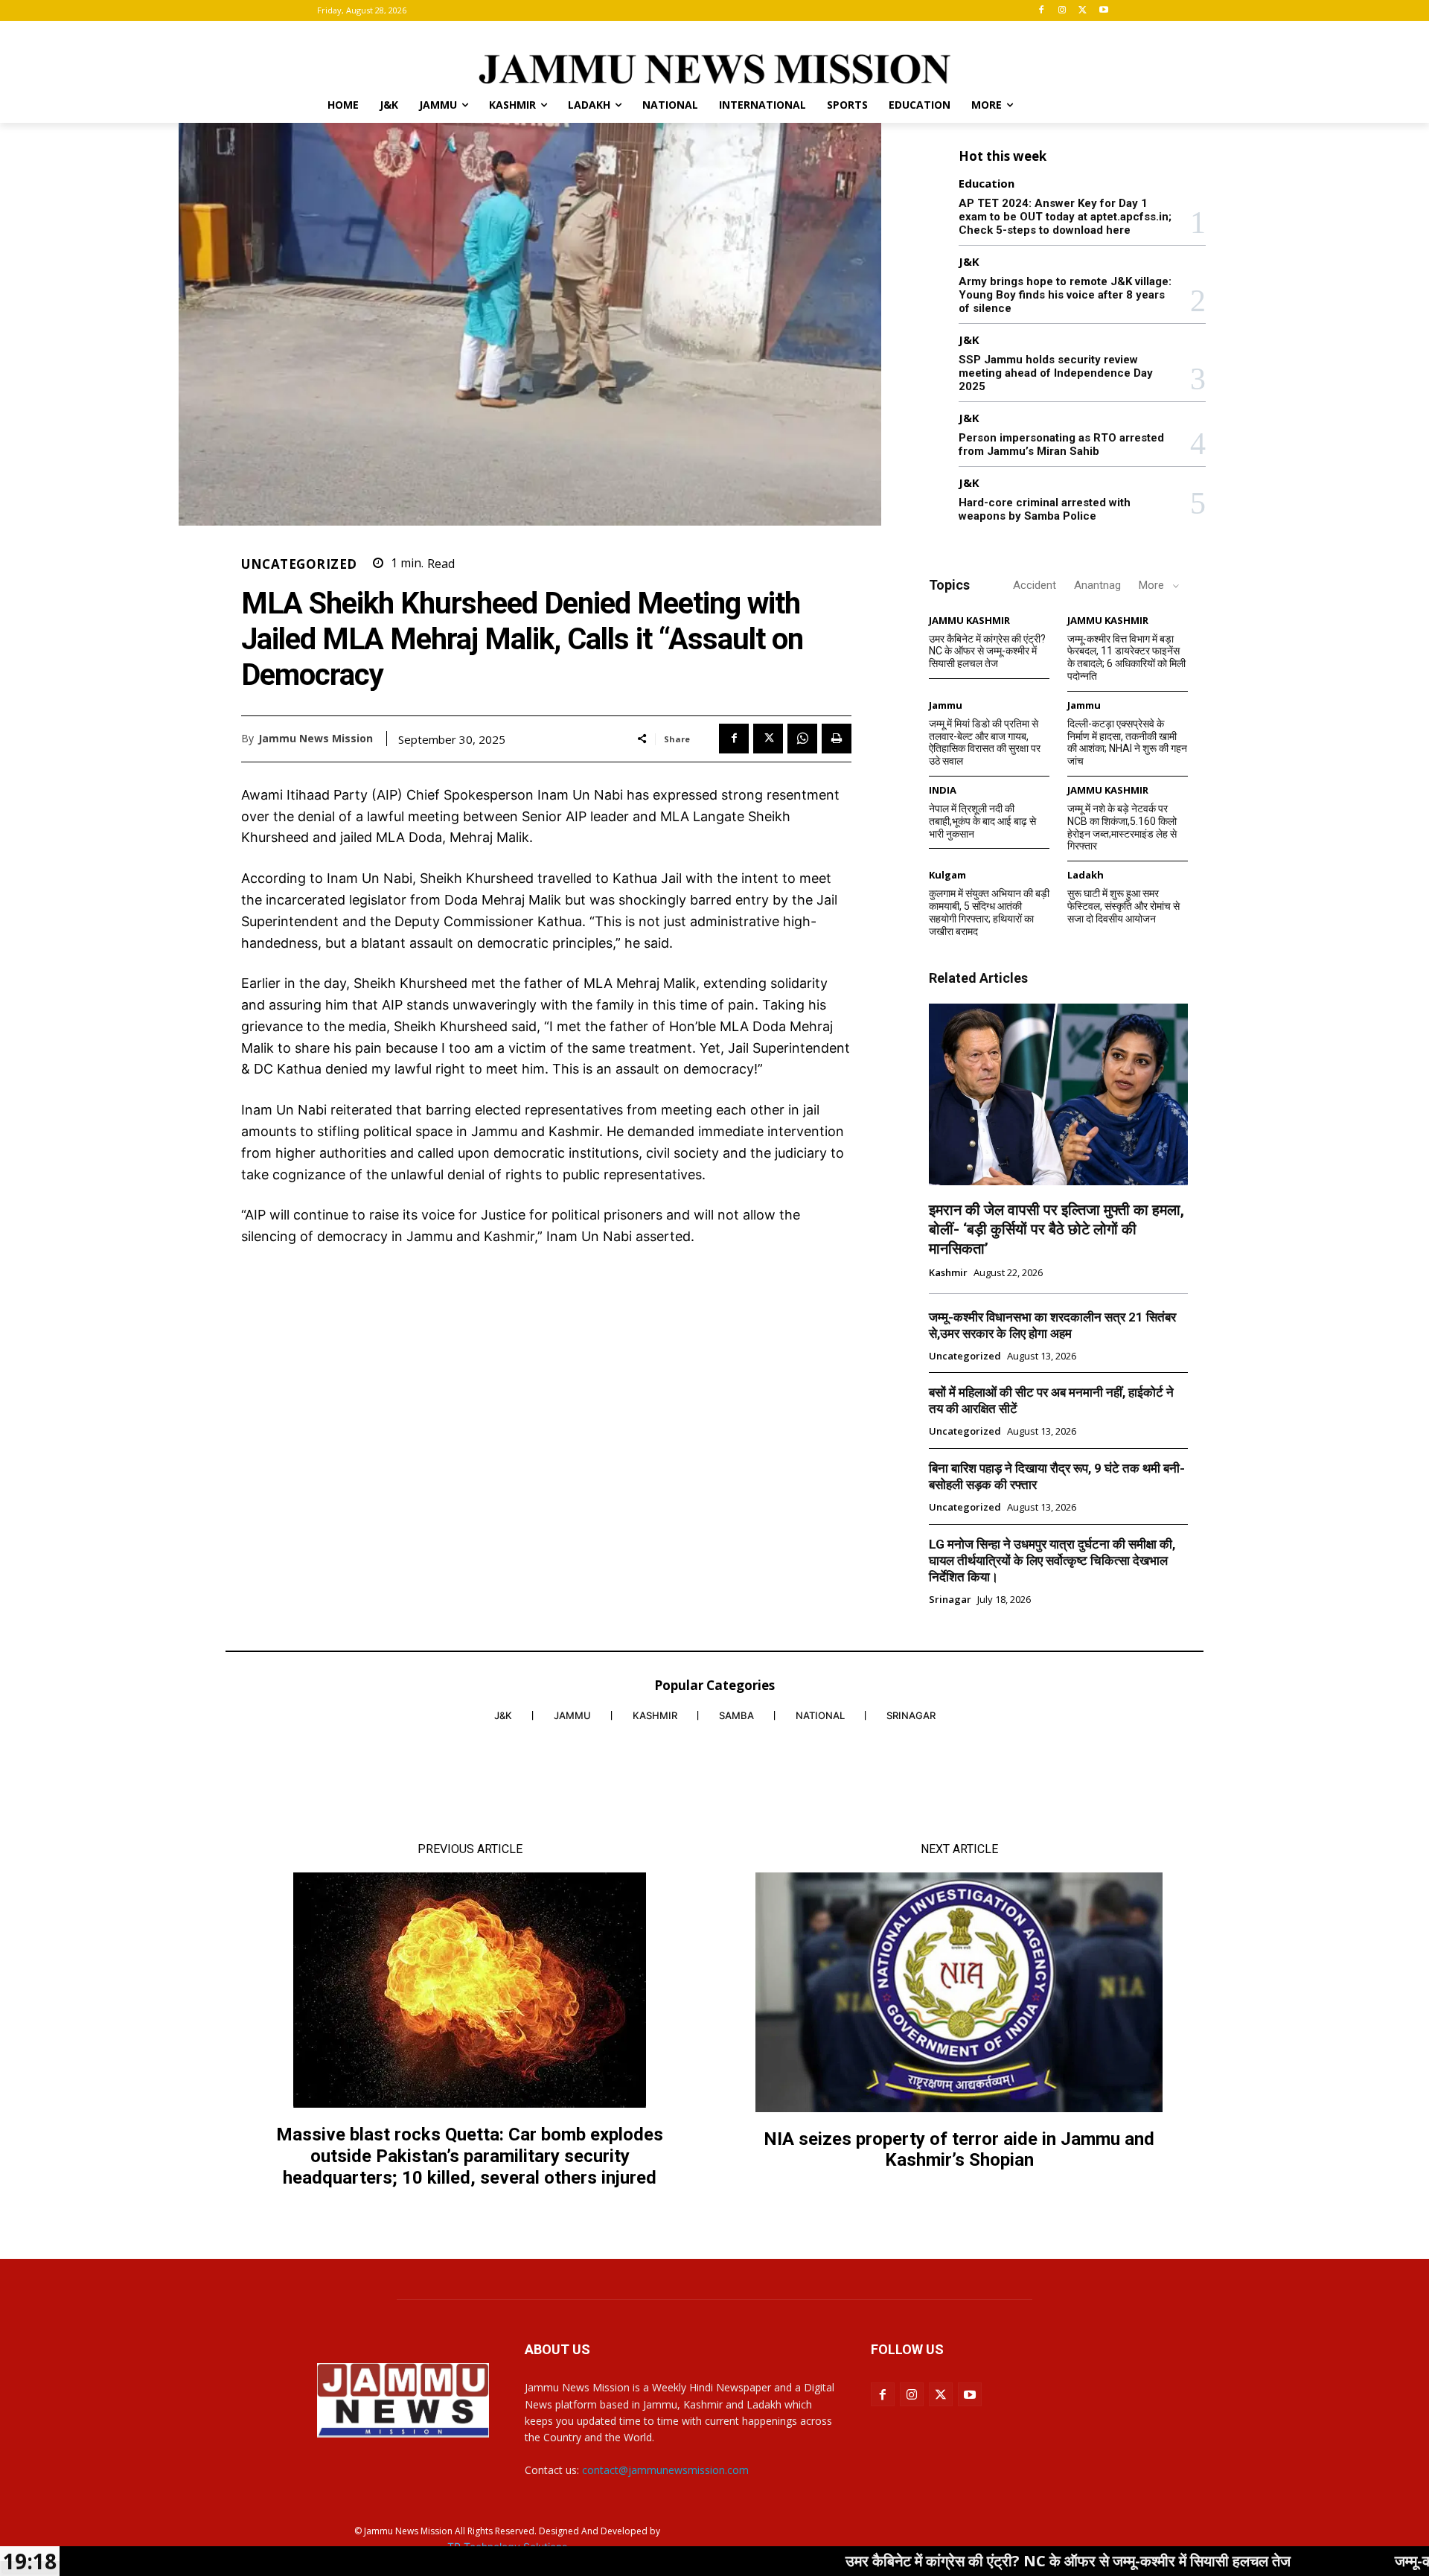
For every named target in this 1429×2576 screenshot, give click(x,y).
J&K (969, 262)
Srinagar (950, 1600)
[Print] (837, 739)
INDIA (943, 790)
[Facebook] (1042, 11)
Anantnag (1097, 585)
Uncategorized (299, 564)
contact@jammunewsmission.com (665, 2470)
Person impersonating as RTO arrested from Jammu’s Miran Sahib (1061, 444)
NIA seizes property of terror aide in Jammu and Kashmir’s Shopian (959, 2150)
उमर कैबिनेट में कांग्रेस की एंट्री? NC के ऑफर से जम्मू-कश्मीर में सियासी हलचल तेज (987, 651)
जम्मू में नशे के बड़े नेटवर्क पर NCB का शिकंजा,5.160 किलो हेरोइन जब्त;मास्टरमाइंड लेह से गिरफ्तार (1122, 827)
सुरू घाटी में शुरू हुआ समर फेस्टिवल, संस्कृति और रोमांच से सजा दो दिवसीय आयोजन (1123, 906)
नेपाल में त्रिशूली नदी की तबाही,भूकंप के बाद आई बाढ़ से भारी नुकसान (982, 821)
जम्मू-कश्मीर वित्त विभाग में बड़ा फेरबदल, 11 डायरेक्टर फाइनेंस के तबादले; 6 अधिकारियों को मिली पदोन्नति (1126, 657)
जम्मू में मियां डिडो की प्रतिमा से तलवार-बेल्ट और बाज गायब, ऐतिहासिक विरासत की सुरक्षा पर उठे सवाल (985, 742)
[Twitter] (1083, 11)
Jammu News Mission (316, 739)
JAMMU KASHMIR (969, 621)
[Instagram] (1062, 11)
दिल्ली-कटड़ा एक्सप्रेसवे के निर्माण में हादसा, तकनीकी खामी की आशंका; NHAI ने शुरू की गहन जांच (1127, 742)
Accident (1035, 585)
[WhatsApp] (802, 739)
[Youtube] (1103, 11)
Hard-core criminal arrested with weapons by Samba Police (1045, 509)
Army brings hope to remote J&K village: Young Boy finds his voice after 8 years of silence (1065, 295)
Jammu (946, 705)
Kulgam (947, 875)
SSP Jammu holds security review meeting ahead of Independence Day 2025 (1056, 373)
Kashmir (948, 1273)
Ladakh (1086, 875)
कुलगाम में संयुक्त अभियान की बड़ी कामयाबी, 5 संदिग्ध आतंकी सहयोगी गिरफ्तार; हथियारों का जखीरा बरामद (989, 912)
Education (987, 184)
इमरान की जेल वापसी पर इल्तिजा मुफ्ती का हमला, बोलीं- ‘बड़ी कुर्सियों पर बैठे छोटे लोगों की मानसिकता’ (1056, 1229)
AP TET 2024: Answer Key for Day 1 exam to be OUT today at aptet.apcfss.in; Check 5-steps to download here (1065, 217)
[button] (1094, 105)
